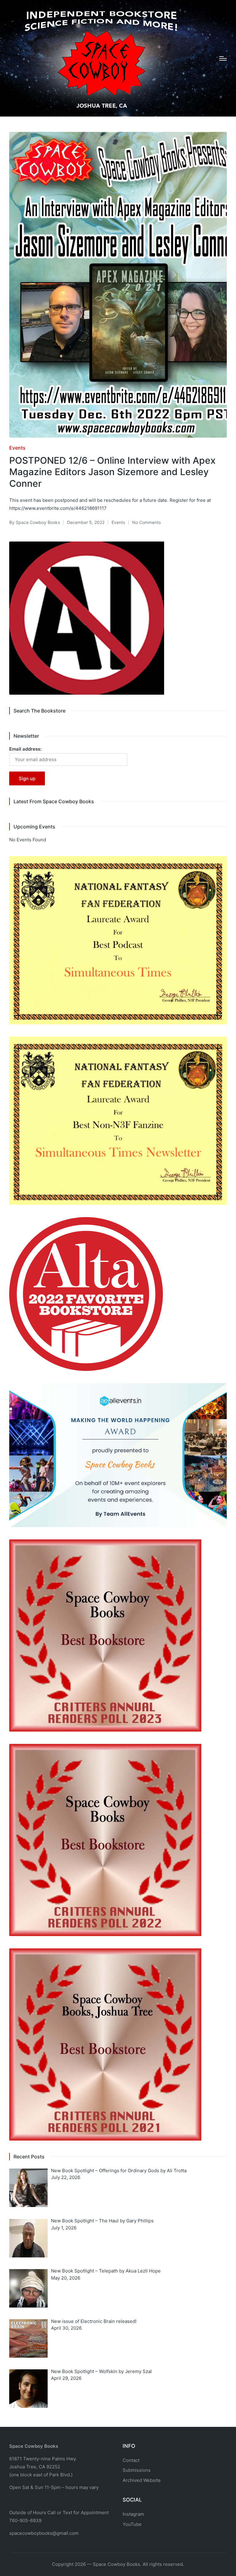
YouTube (132, 2524)
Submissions (137, 2470)
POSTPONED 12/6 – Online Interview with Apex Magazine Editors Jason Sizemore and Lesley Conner (112, 472)
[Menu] (223, 58)
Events (17, 448)
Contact (131, 2460)
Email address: (25, 749)
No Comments (146, 522)
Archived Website (142, 2480)
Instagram (133, 2514)
